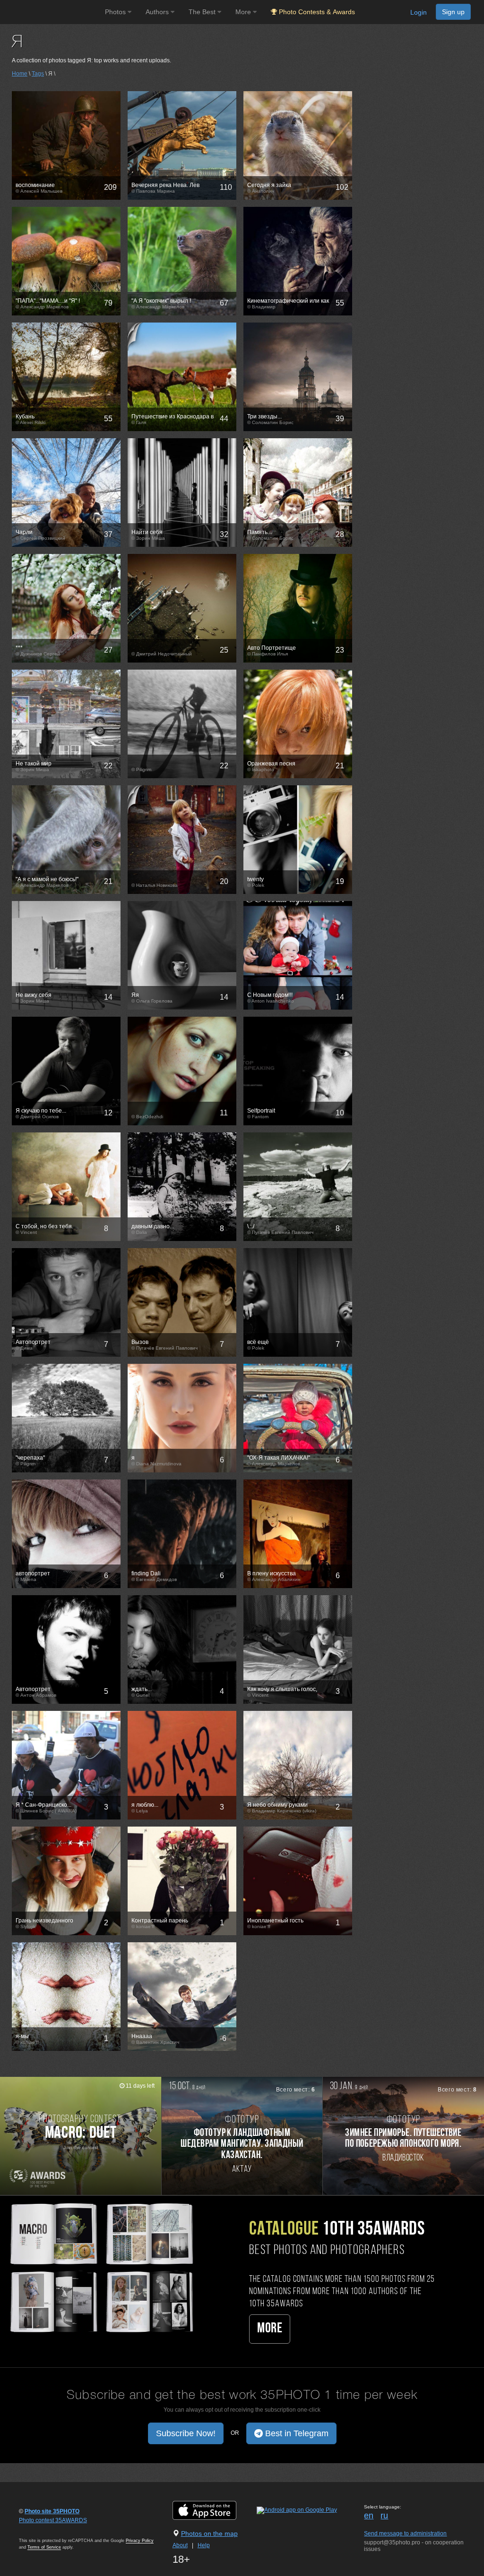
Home (20, 74)
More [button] (244, 12)
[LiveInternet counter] (40, 2529)
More (270, 2329)
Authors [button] (158, 12)
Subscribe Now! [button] (186, 2433)
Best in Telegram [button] (296, 2433)
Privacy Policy (140, 2541)
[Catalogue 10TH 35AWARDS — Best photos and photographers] (101, 2267)
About (180, 2545)
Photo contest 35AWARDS (53, 2520)
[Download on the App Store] (214, 2510)
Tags (38, 74)
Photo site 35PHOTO (52, 2511)
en (369, 2516)
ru (384, 2516)
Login (419, 12)
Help (204, 2545)
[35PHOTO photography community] (51, 12)
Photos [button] (116, 12)
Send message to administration (405, 2533)
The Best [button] (203, 12)
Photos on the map (209, 2533)
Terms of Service (44, 2547)
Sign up (453, 12)
